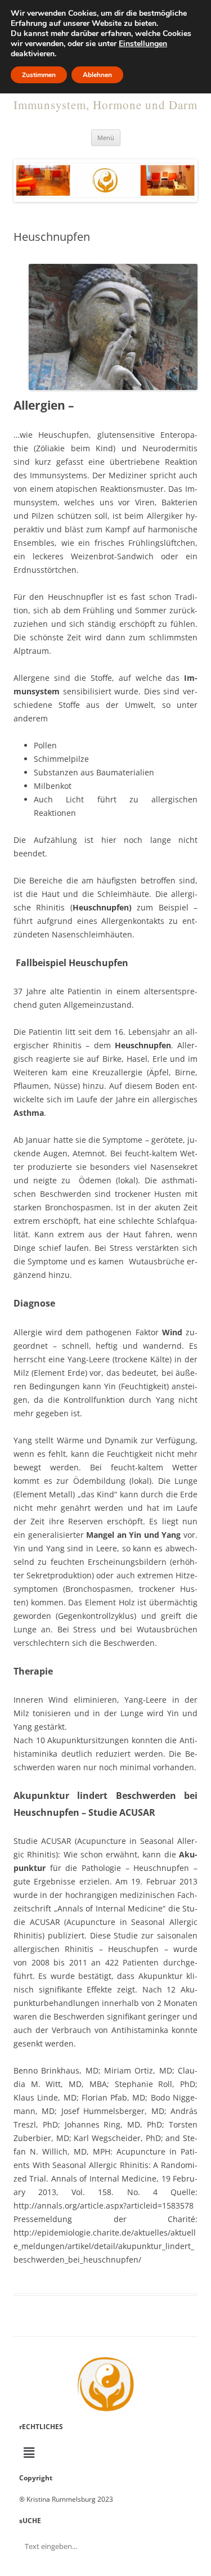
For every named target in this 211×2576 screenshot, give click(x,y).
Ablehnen (97, 75)
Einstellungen (143, 44)
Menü (106, 138)
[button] (105, 2452)
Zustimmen (39, 75)
